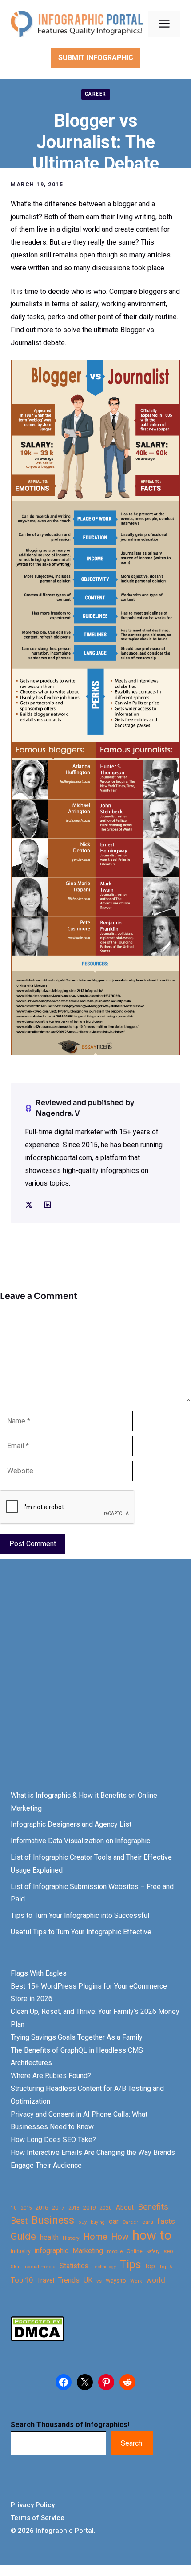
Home (95, 2237)
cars (148, 2222)
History (71, 2238)
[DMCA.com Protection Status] (37, 2339)
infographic (52, 2251)
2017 (58, 2208)
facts (166, 2221)
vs (99, 2281)
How (120, 2237)
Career (96, 94)
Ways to (116, 2281)
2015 (26, 2208)
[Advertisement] (95, 1683)
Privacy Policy (33, 2505)
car (114, 2221)
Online (135, 2251)
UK (88, 2280)
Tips (131, 2265)
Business (53, 2220)
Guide (23, 2236)
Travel (46, 2280)
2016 (42, 2208)
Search (131, 2443)
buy (82, 2222)
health (49, 2237)
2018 (74, 2208)
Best (19, 2221)
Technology (104, 2267)
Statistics (74, 2266)
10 (14, 2208)
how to (152, 2236)
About (125, 2208)
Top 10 (22, 2280)
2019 (89, 2208)
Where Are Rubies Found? (51, 2076)
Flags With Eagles (39, 1973)
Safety (153, 2252)
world (156, 2280)
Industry (21, 2251)
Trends (69, 2280)
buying (98, 2222)
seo (168, 2251)
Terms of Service (38, 2518)
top (150, 2266)
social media (40, 2267)
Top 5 (165, 2267)
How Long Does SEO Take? (53, 2140)
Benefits (153, 2207)
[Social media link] (29, 1205)
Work (136, 2281)
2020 (106, 2208)
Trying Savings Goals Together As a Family (77, 2037)
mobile (115, 2251)
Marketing (88, 2251)
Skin (16, 2267)
